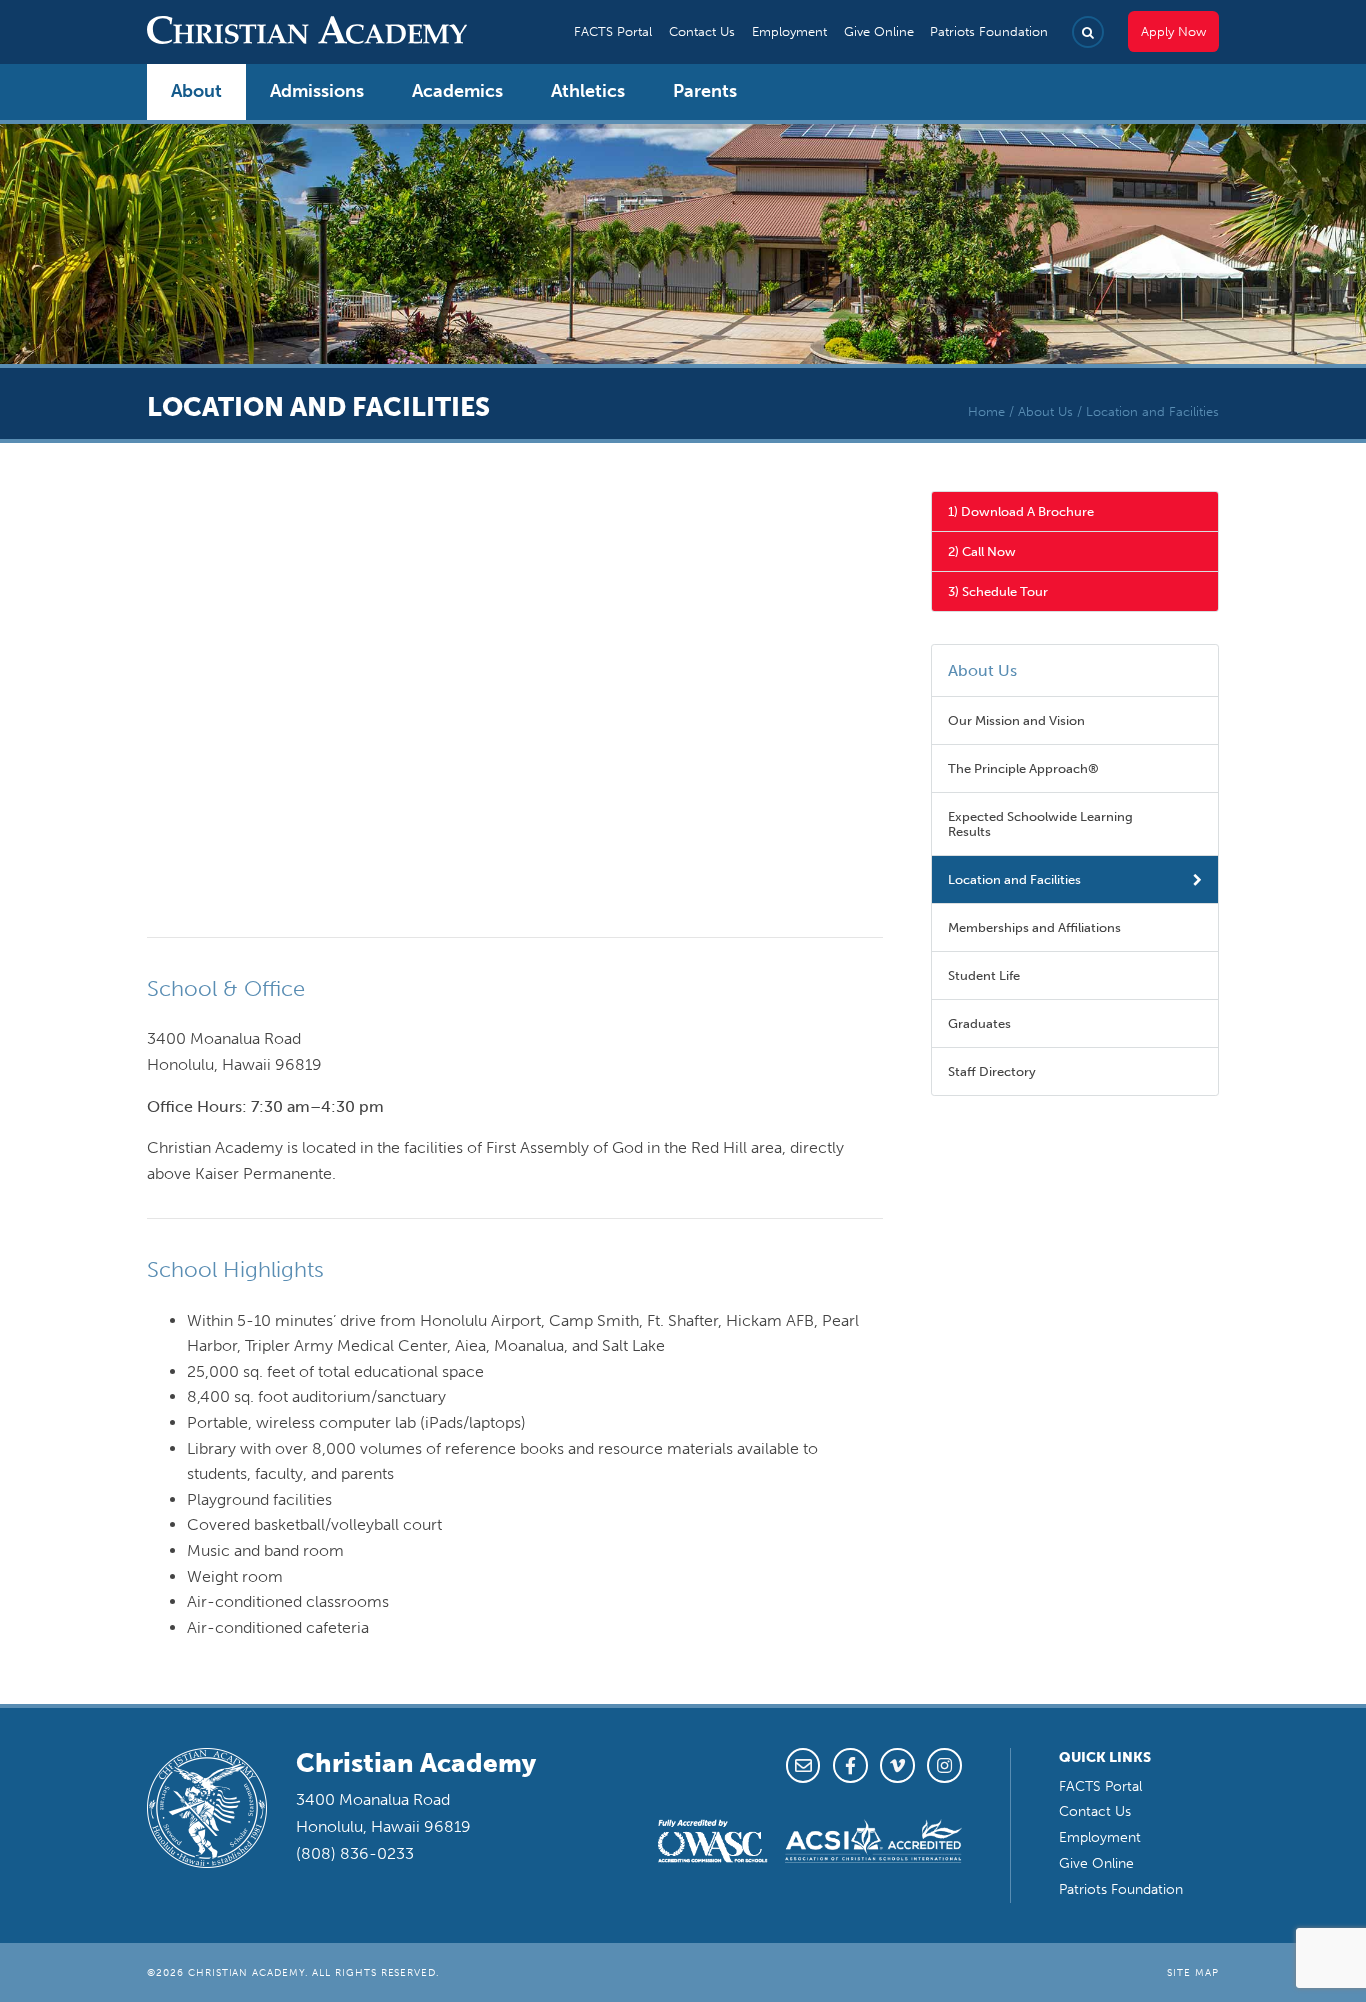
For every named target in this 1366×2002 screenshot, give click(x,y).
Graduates (979, 1023)
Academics (457, 91)
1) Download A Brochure (1021, 511)
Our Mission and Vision (1016, 720)
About (196, 91)
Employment (789, 31)
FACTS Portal (613, 31)
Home (986, 411)
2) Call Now (982, 551)
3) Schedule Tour (998, 591)
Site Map (1193, 1972)
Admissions (317, 91)
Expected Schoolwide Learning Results (1040, 824)
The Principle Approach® (1023, 768)
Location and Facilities (1014, 879)
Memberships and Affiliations (1034, 927)
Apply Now (1173, 31)
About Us (1045, 411)
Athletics (588, 91)
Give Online (879, 31)
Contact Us (702, 31)
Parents (705, 91)
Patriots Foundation (989, 31)
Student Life (984, 975)
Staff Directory (992, 1071)
